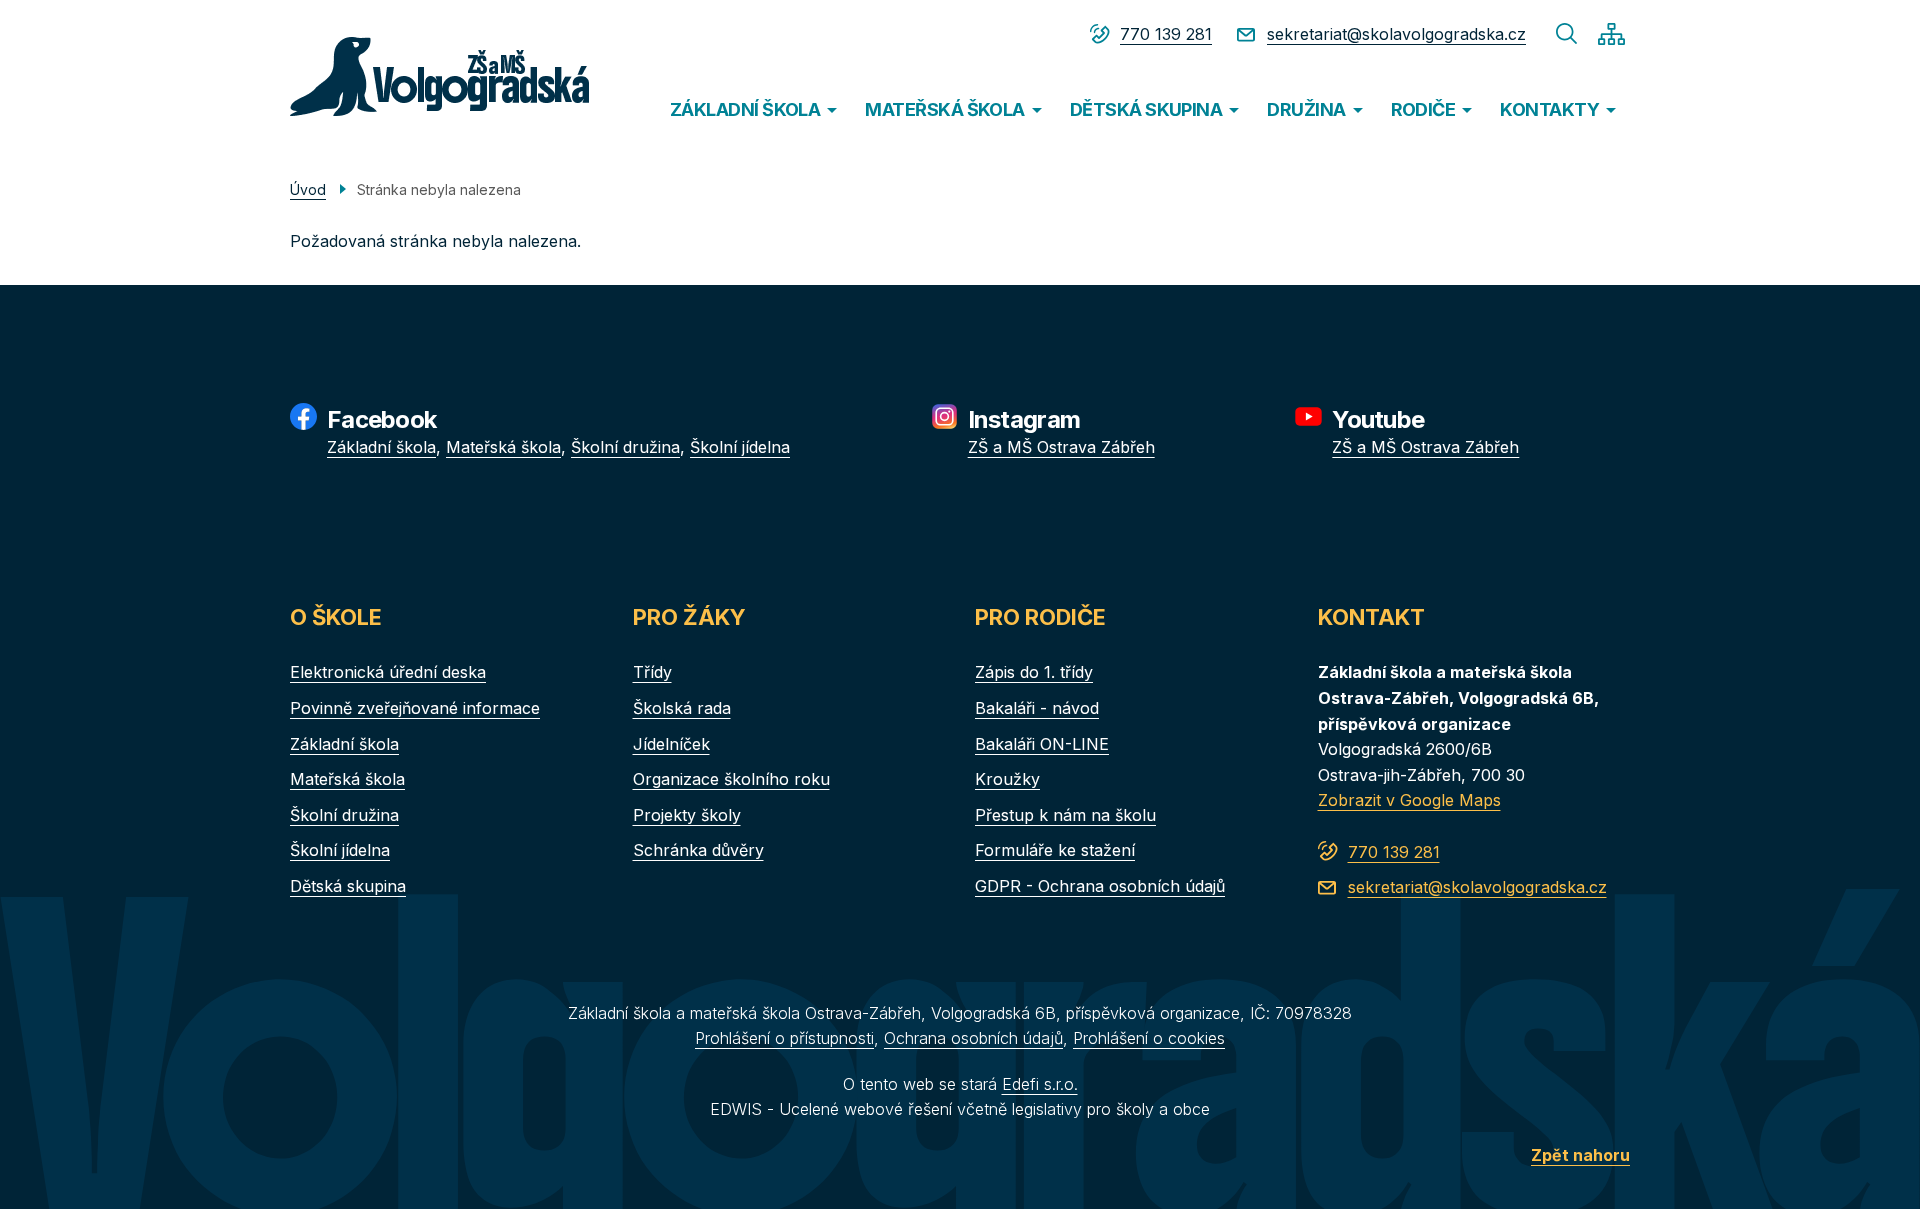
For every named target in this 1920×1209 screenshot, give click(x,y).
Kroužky (1007, 779)
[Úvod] (401, 76)
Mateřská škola (503, 447)
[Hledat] (1567, 34)
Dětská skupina (348, 886)
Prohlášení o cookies (1149, 1038)
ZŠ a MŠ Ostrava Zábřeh (1061, 447)
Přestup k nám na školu (1065, 815)
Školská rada (682, 708)
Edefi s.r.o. (1040, 1084)
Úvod (308, 189)
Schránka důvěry (698, 850)
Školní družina (625, 447)
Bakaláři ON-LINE (1042, 744)
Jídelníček (671, 744)
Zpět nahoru (1580, 1155)
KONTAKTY (1549, 109)
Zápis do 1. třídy (1034, 672)
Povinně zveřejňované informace (415, 708)
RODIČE (1423, 109)
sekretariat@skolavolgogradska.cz (1396, 34)
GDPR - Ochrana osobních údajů (1100, 886)
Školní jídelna (740, 447)
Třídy (652, 672)
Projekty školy (687, 815)
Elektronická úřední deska (388, 672)
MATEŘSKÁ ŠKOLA (944, 109)
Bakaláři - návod (1037, 708)
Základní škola (381, 447)
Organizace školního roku (731, 779)
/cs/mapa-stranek (1611, 34)
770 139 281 (1166, 34)
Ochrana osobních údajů (973, 1038)
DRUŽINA (1306, 109)
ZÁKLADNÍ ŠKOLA (745, 109)
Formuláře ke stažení (1055, 850)
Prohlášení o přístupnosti (784, 1038)
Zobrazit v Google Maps (1409, 800)
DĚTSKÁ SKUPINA (1146, 109)
